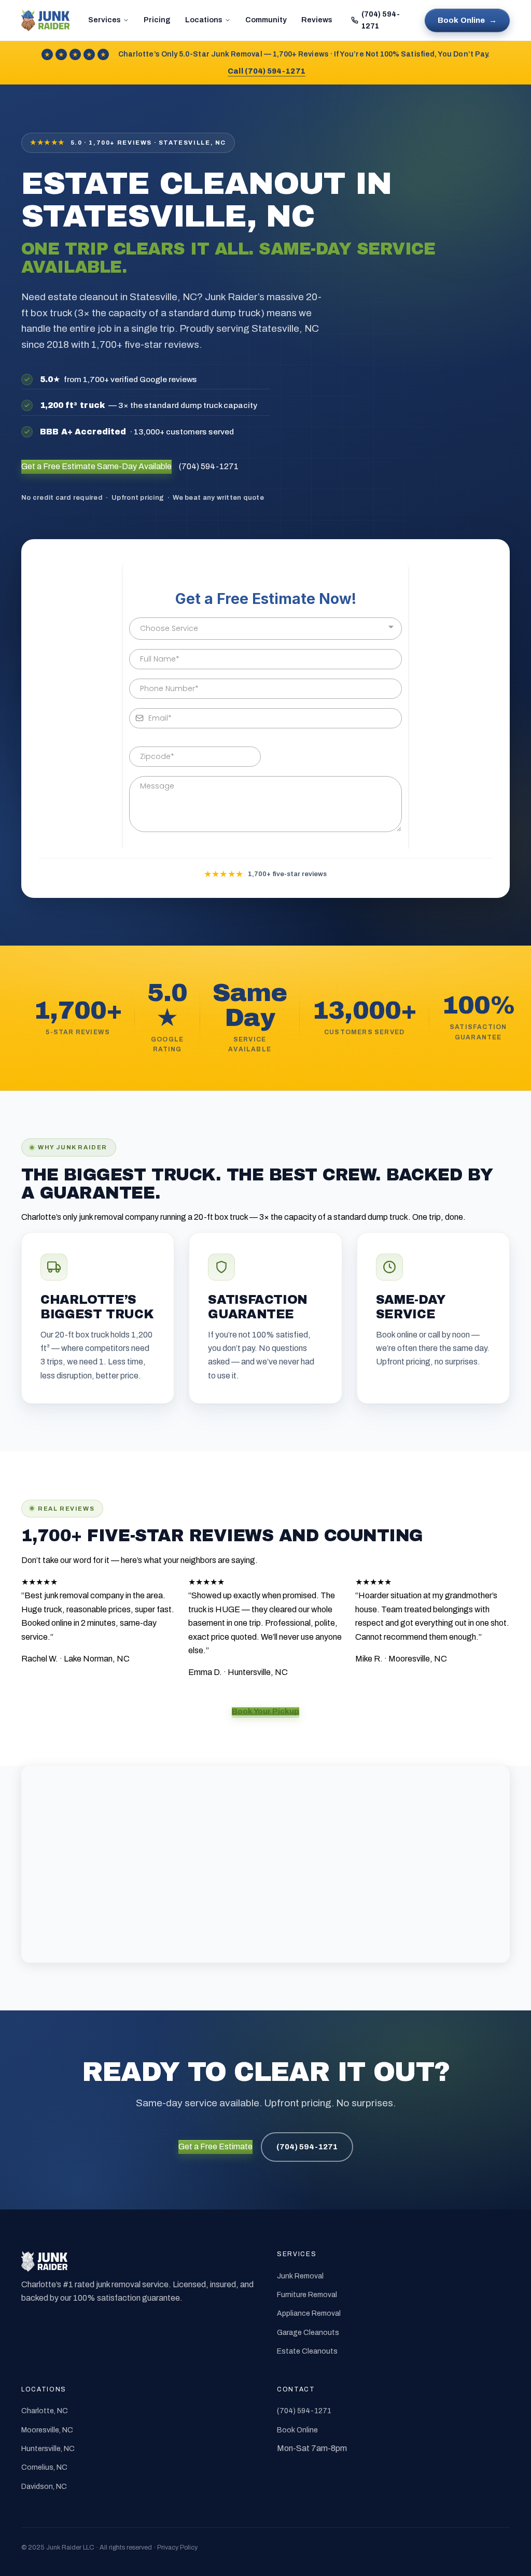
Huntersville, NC (48, 2449)
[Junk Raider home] (45, 20)
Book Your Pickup (265, 1711)
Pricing (157, 20)
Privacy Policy (177, 2547)
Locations (204, 20)
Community (266, 20)
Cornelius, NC (44, 2467)
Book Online (467, 20)
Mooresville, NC (47, 2430)
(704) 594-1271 (381, 20)
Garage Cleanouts (308, 2333)
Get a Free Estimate (96, 466)
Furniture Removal (307, 2295)
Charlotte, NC (45, 2411)
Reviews (317, 20)
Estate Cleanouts (307, 2351)
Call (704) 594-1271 (266, 71)
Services (104, 20)
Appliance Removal (309, 2313)
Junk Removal (300, 2276)
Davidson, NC (44, 2487)
